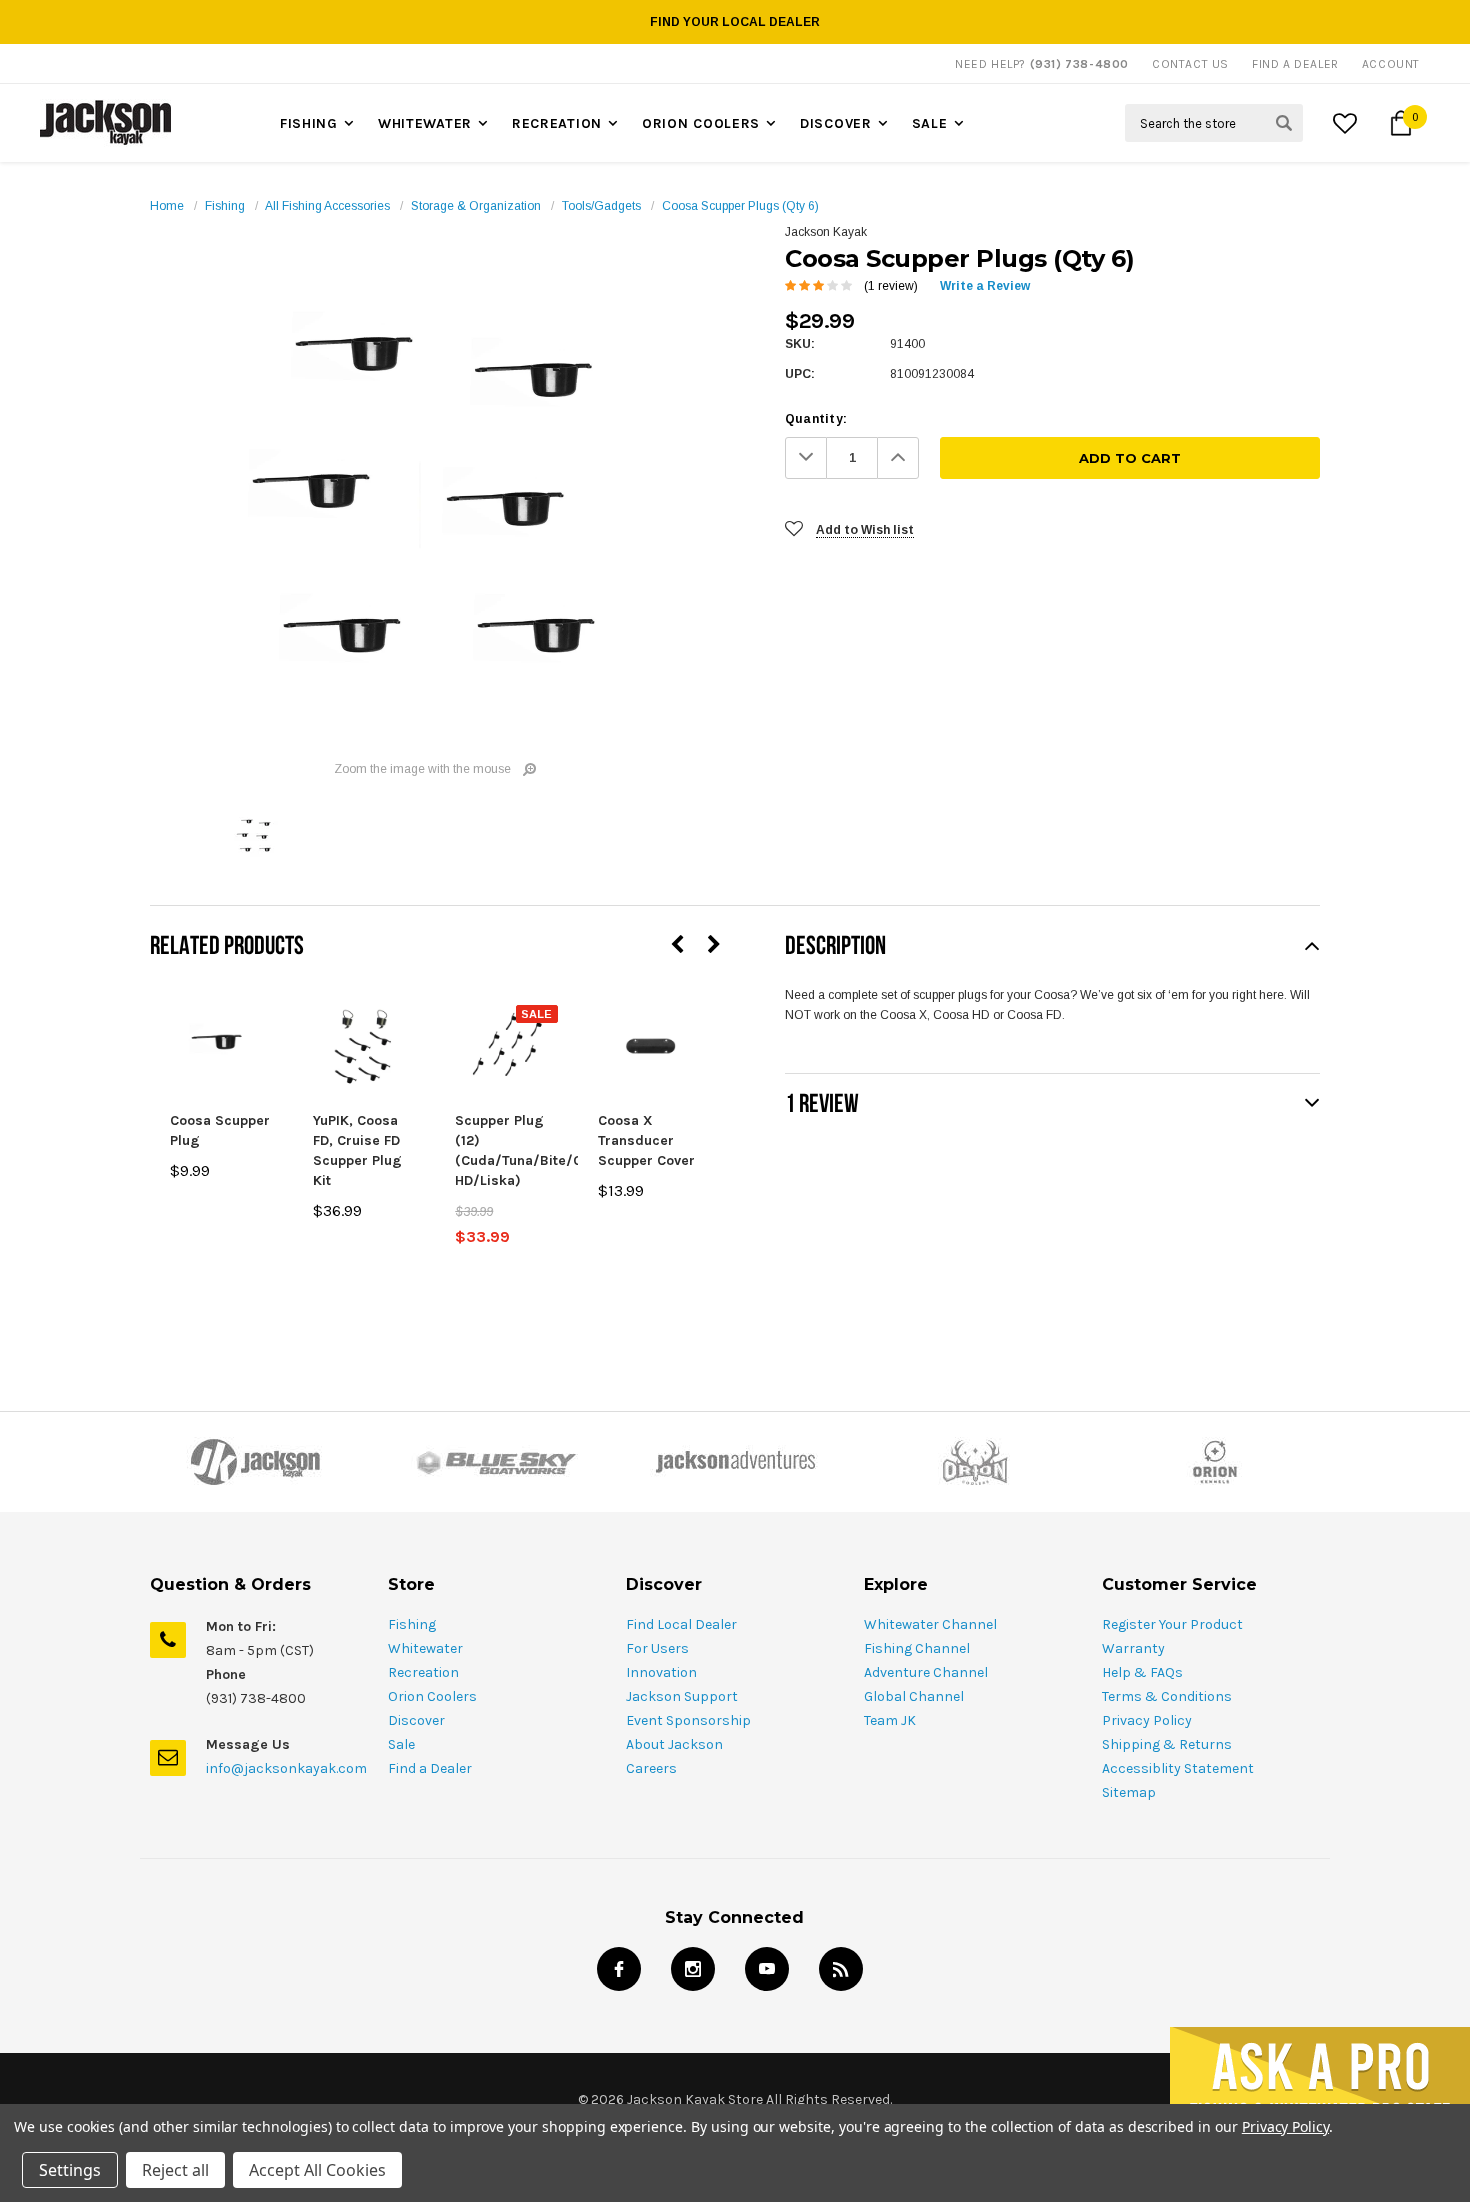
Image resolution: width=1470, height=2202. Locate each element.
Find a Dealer (430, 1768)
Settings (70, 2170)
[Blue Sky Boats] (495, 1462)
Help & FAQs (1142, 1672)
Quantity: (816, 419)
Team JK (890, 1720)
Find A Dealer (1295, 64)
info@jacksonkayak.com (286, 1768)
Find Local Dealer (681, 1624)
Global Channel (914, 1696)
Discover (836, 123)
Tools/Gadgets (601, 206)
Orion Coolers (701, 123)
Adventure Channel (926, 1672)
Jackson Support (682, 1696)
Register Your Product (1172, 1624)
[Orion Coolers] (975, 1462)
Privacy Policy (1147, 1720)
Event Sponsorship (688, 1720)
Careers (651, 1768)
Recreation (557, 123)
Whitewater (425, 123)
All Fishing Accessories (327, 206)
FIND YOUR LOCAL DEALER (735, 22)
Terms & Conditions (1167, 1696)
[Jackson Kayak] (255, 1462)
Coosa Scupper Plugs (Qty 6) (740, 206)
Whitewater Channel (930, 1624)
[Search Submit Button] (1284, 123)
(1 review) (891, 286)
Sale (930, 123)
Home (167, 206)
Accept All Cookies (317, 2170)
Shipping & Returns (1167, 1744)
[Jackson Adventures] (735, 1462)
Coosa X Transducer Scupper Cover (646, 1140)
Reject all (175, 2170)
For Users (657, 1648)
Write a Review (985, 286)
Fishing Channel (917, 1648)
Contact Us (1190, 64)
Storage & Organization (476, 206)
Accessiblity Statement (1178, 1768)
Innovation (661, 1672)
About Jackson (674, 1744)
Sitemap (1129, 1792)
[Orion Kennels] (1215, 1462)
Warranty (1133, 1648)
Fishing (309, 123)
